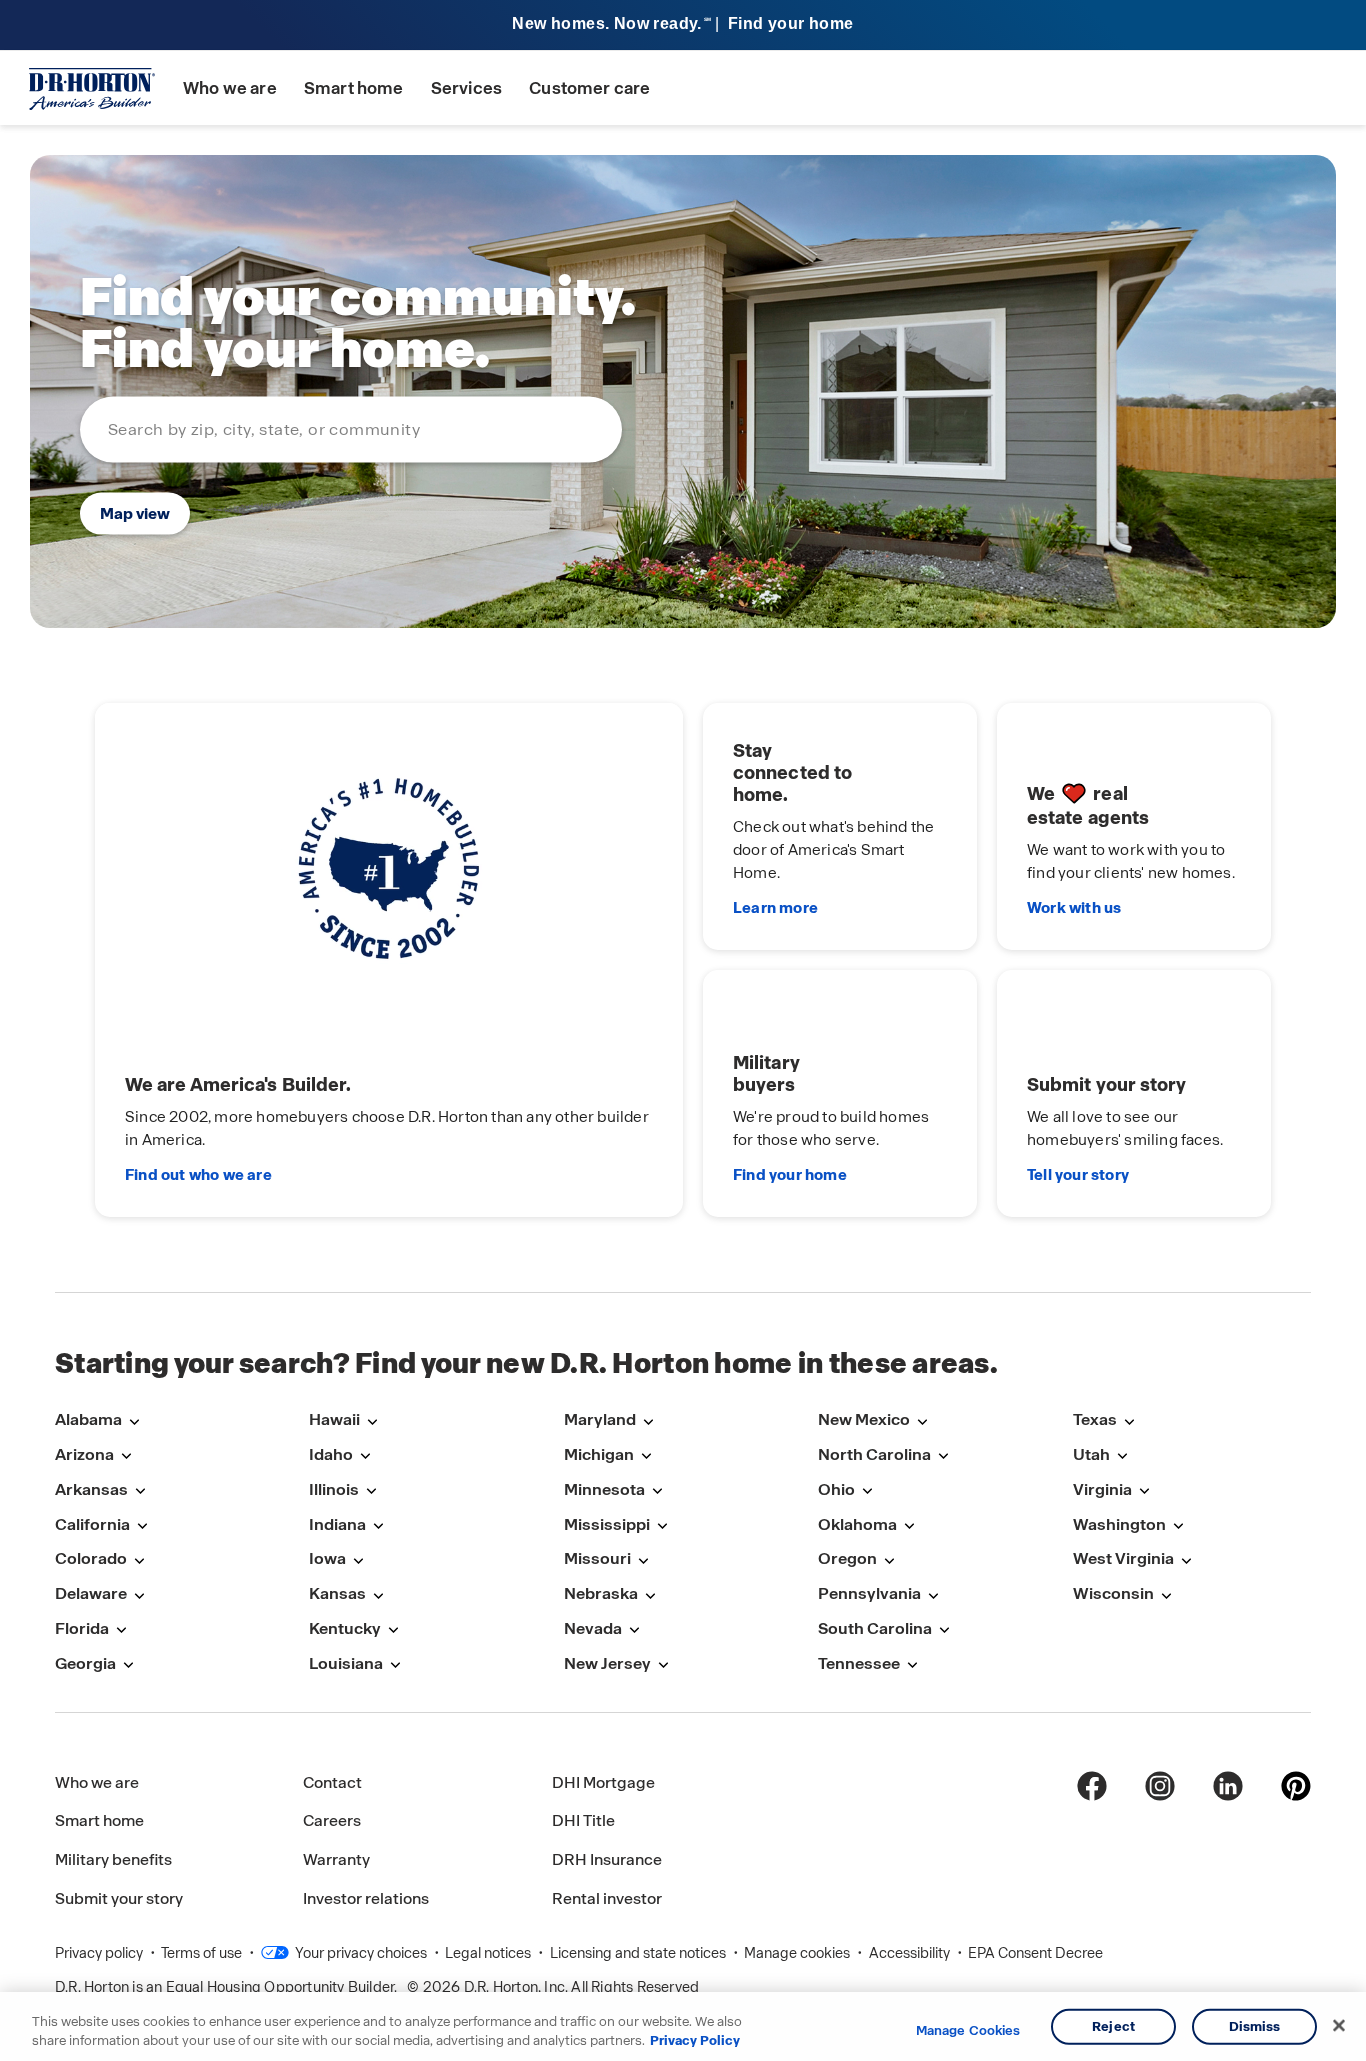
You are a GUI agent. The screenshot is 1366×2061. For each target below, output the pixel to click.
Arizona (84, 1454)
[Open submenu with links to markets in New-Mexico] (922, 1421)
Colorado (91, 1558)
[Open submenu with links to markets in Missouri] (643, 1560)
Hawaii (334, 1419)
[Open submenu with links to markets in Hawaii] (372, 1421)
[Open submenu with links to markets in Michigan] (646, 1456)
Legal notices (489, 1953)
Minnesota (604, 1489)
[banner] (683, 25)
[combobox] (351, 429)
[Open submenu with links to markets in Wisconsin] (1166, 1595)
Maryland (600, 1419)
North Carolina (874, 1454)
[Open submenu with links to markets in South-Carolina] (944, 1630)
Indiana (337, 1524)
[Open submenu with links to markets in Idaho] (365, 1456)
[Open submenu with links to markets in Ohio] (867, 1491)
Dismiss (1255, 2026)
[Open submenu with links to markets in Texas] (1129, 1421)
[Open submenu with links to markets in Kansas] (378, 1595)
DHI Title (583, 1820)
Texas (1095, 1419)
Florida (82, 1628)
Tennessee (859, 1663)
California (92, 1524)
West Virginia (1123, 1558)
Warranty (336, 1859)
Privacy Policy (695, 2040)
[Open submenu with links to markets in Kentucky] (393, 1630)
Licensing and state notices (639, 1953)
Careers (332, 1820)
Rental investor (607, 1898)
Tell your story (1078, 1175)
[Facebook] (1092, 1786)
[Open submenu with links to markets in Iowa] (358, 1560)
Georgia (85, 1663)
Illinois (334, 1489)
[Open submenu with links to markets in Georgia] (128, 1665)
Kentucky (345, 1628)
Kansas (337, 1593)
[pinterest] (1296, 1786)
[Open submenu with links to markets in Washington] (1178, 1526)
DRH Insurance (607, 1859)
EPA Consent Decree (1035, 1953)
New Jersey (607, 1663)
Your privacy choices (359, 1953)
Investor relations (366, 1898)
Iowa (327, 1558)
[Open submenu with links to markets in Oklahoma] (909, 1526)
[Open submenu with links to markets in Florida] (121, 1630)
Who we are (230, 88)
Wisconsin (1113, 1593)
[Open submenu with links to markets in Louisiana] (395, 1665)
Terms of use (203, 1953)
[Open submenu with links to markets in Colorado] (139, 1560)
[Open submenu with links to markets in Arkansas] (140, 1491)
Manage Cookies (968, 2031)
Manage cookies (798, 1953)
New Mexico (864, 1419)
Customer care (589, 88)
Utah (1091, 1454)
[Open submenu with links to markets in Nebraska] (650, 1595)
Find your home (790, 1175)
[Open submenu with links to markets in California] (142, 1526)
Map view (135, 512)
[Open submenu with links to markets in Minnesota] (657, 1491)
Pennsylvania (869, 1593)
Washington (1119, 1524)
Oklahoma (857, 1524)
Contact (332, 1782)
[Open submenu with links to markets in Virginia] (1144, 1491)
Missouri (597, 1558)
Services (466, 88)
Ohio (836, 1489)
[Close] (1339, 2026)
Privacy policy (100, 1953)
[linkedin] (1228, 1786)
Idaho (331, 1454)
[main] (683, 708)
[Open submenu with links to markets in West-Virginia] (1186, 1560)
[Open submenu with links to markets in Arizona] (126, 1456)
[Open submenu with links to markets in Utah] (1122, 1456)
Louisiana (346, 1663)
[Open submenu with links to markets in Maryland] (648, 1421)
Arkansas (91, 1489)
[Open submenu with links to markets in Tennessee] (912, 1665)
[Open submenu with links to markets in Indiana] (378, 1526)
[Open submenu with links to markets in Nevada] (634, 1630)
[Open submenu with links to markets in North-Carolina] (943, 1456)
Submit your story (119, 1898)
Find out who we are (198, 1175)
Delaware (91, 1593)
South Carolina (875, 1628)
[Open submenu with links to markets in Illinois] (371, 1491)
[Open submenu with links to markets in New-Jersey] (663, 1665)
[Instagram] (1160, 1786)
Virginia (1102, 1489)
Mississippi (607, 1524)
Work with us (1074, 908)
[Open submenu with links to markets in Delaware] (139, 1595)
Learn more (775, 908)
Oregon (847, 1558)
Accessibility (911, 1953)
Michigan (599, 1454)
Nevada (593, 1628)
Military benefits (113, 1859)
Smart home (354, 88)
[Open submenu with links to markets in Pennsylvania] (933, 1595)
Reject (1113, 2026)
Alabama (88, 1419)
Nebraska (601, 1593)
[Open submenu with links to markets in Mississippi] (662, 1526)
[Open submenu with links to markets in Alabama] (134, 1421)
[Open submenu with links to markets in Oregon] (889, 1560)
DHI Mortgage (603, 1782)
